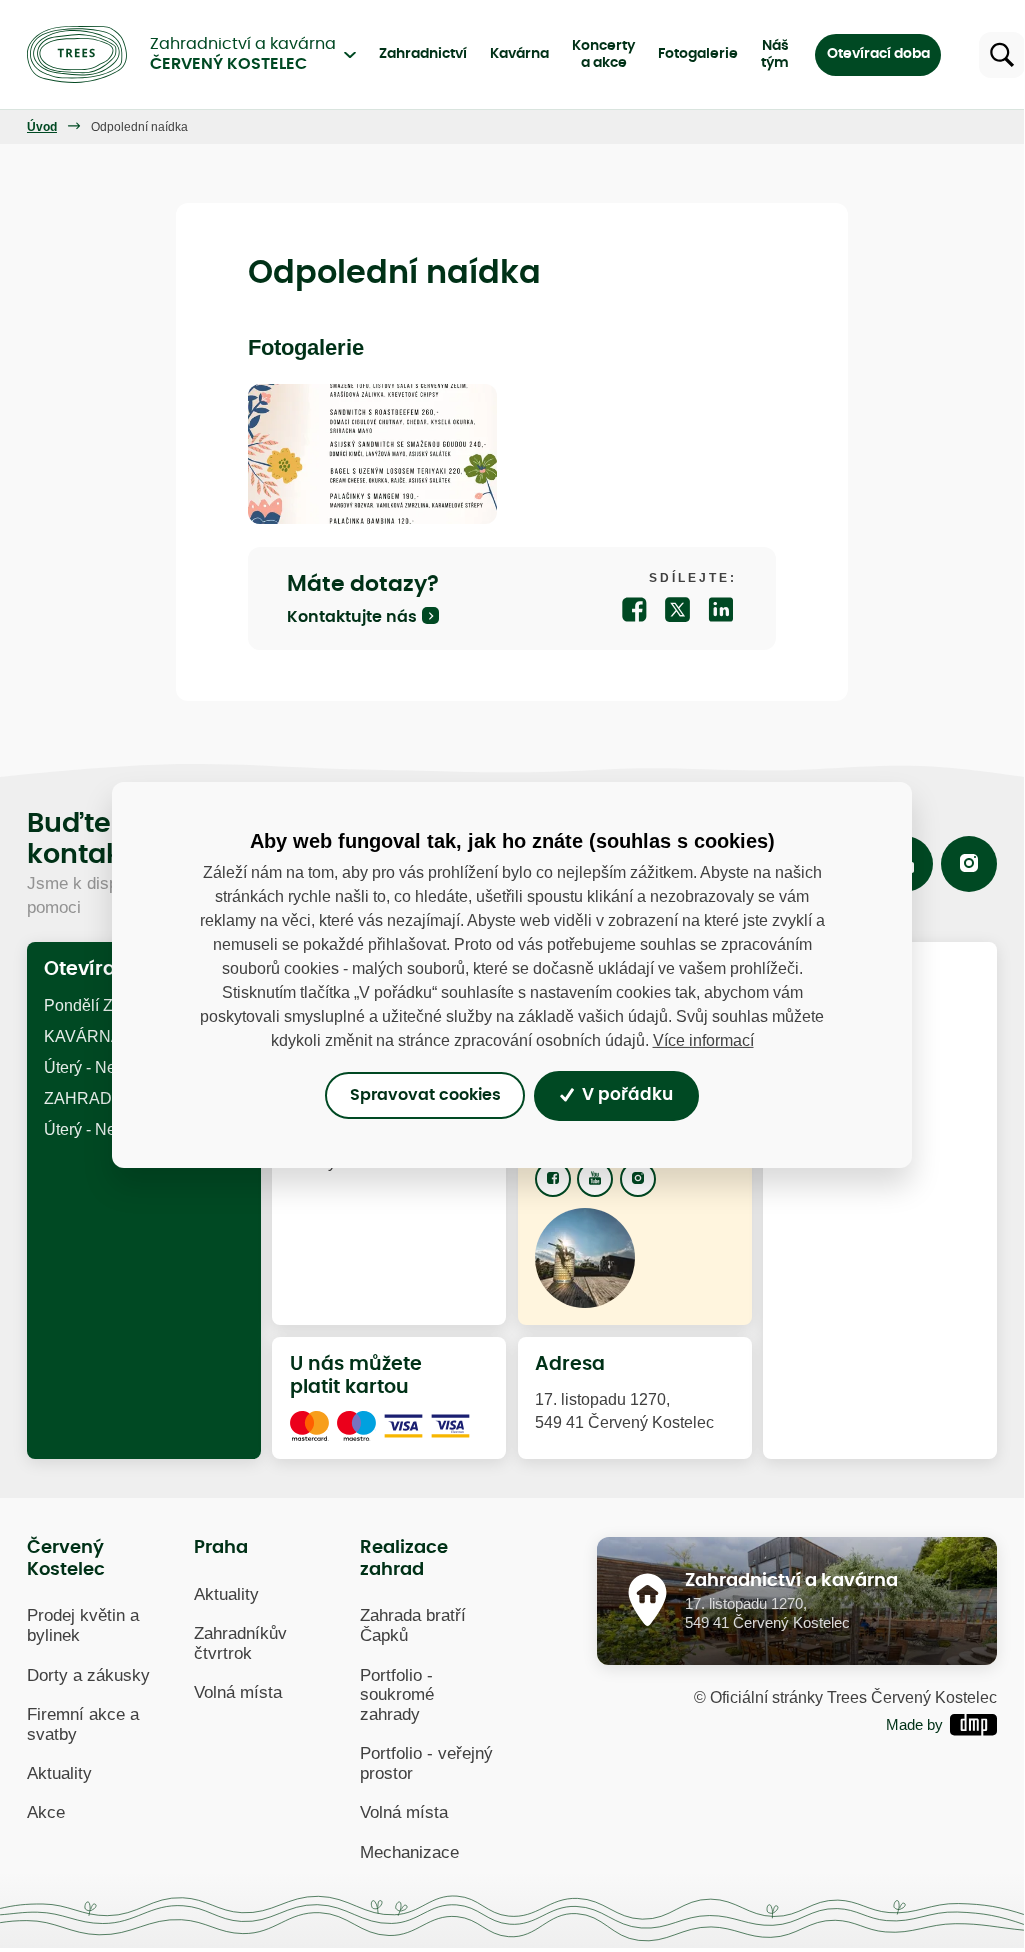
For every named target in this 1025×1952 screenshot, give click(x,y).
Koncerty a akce (603, 54)
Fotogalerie (698, 54)
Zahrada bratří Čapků (413, 1625)
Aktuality (59, 1773)
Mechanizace (409, 1852)
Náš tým (775, 54)
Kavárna (519, 54)
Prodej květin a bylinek (83, 1625)
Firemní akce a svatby (83, 1724)
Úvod (42, 127)
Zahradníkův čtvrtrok (240, 1643)
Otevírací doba (878, 54)
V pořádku (625, 1095)
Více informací (703, 1039)
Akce (46, 1812)
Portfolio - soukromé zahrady (397, 1695)
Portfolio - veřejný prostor (426, 1763)
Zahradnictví (423, 54)
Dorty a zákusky (88, 1675)
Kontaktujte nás (352, 617)
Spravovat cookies (425, 1095)
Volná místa (238, 1692)
